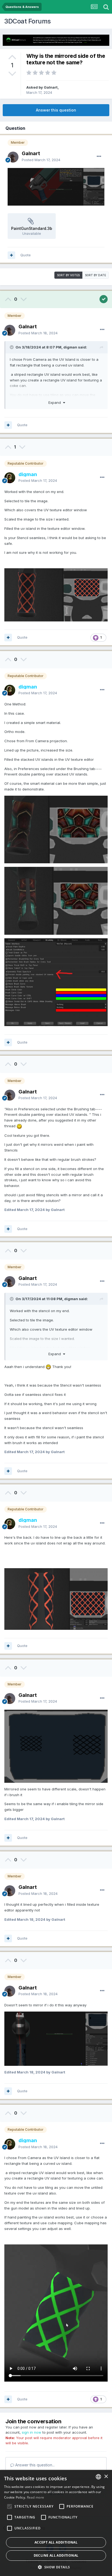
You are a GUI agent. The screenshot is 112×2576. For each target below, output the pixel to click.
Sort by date (96, 275)
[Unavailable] (56, 186)
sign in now (32, 2432)
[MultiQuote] (11, 255)
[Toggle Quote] (12, 347)
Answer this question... (34, 2465)
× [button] (106, 2477)
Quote (26, 255)
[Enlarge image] (56, 1746)
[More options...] (99, 157)
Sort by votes (68, 275)
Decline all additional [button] (56, 2555)
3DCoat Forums (27, 21)
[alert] (56, 2523)
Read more (36, 2497)
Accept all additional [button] (56, 2542)
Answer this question (56, 110)
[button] (56, 2567)
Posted (41, 160)
